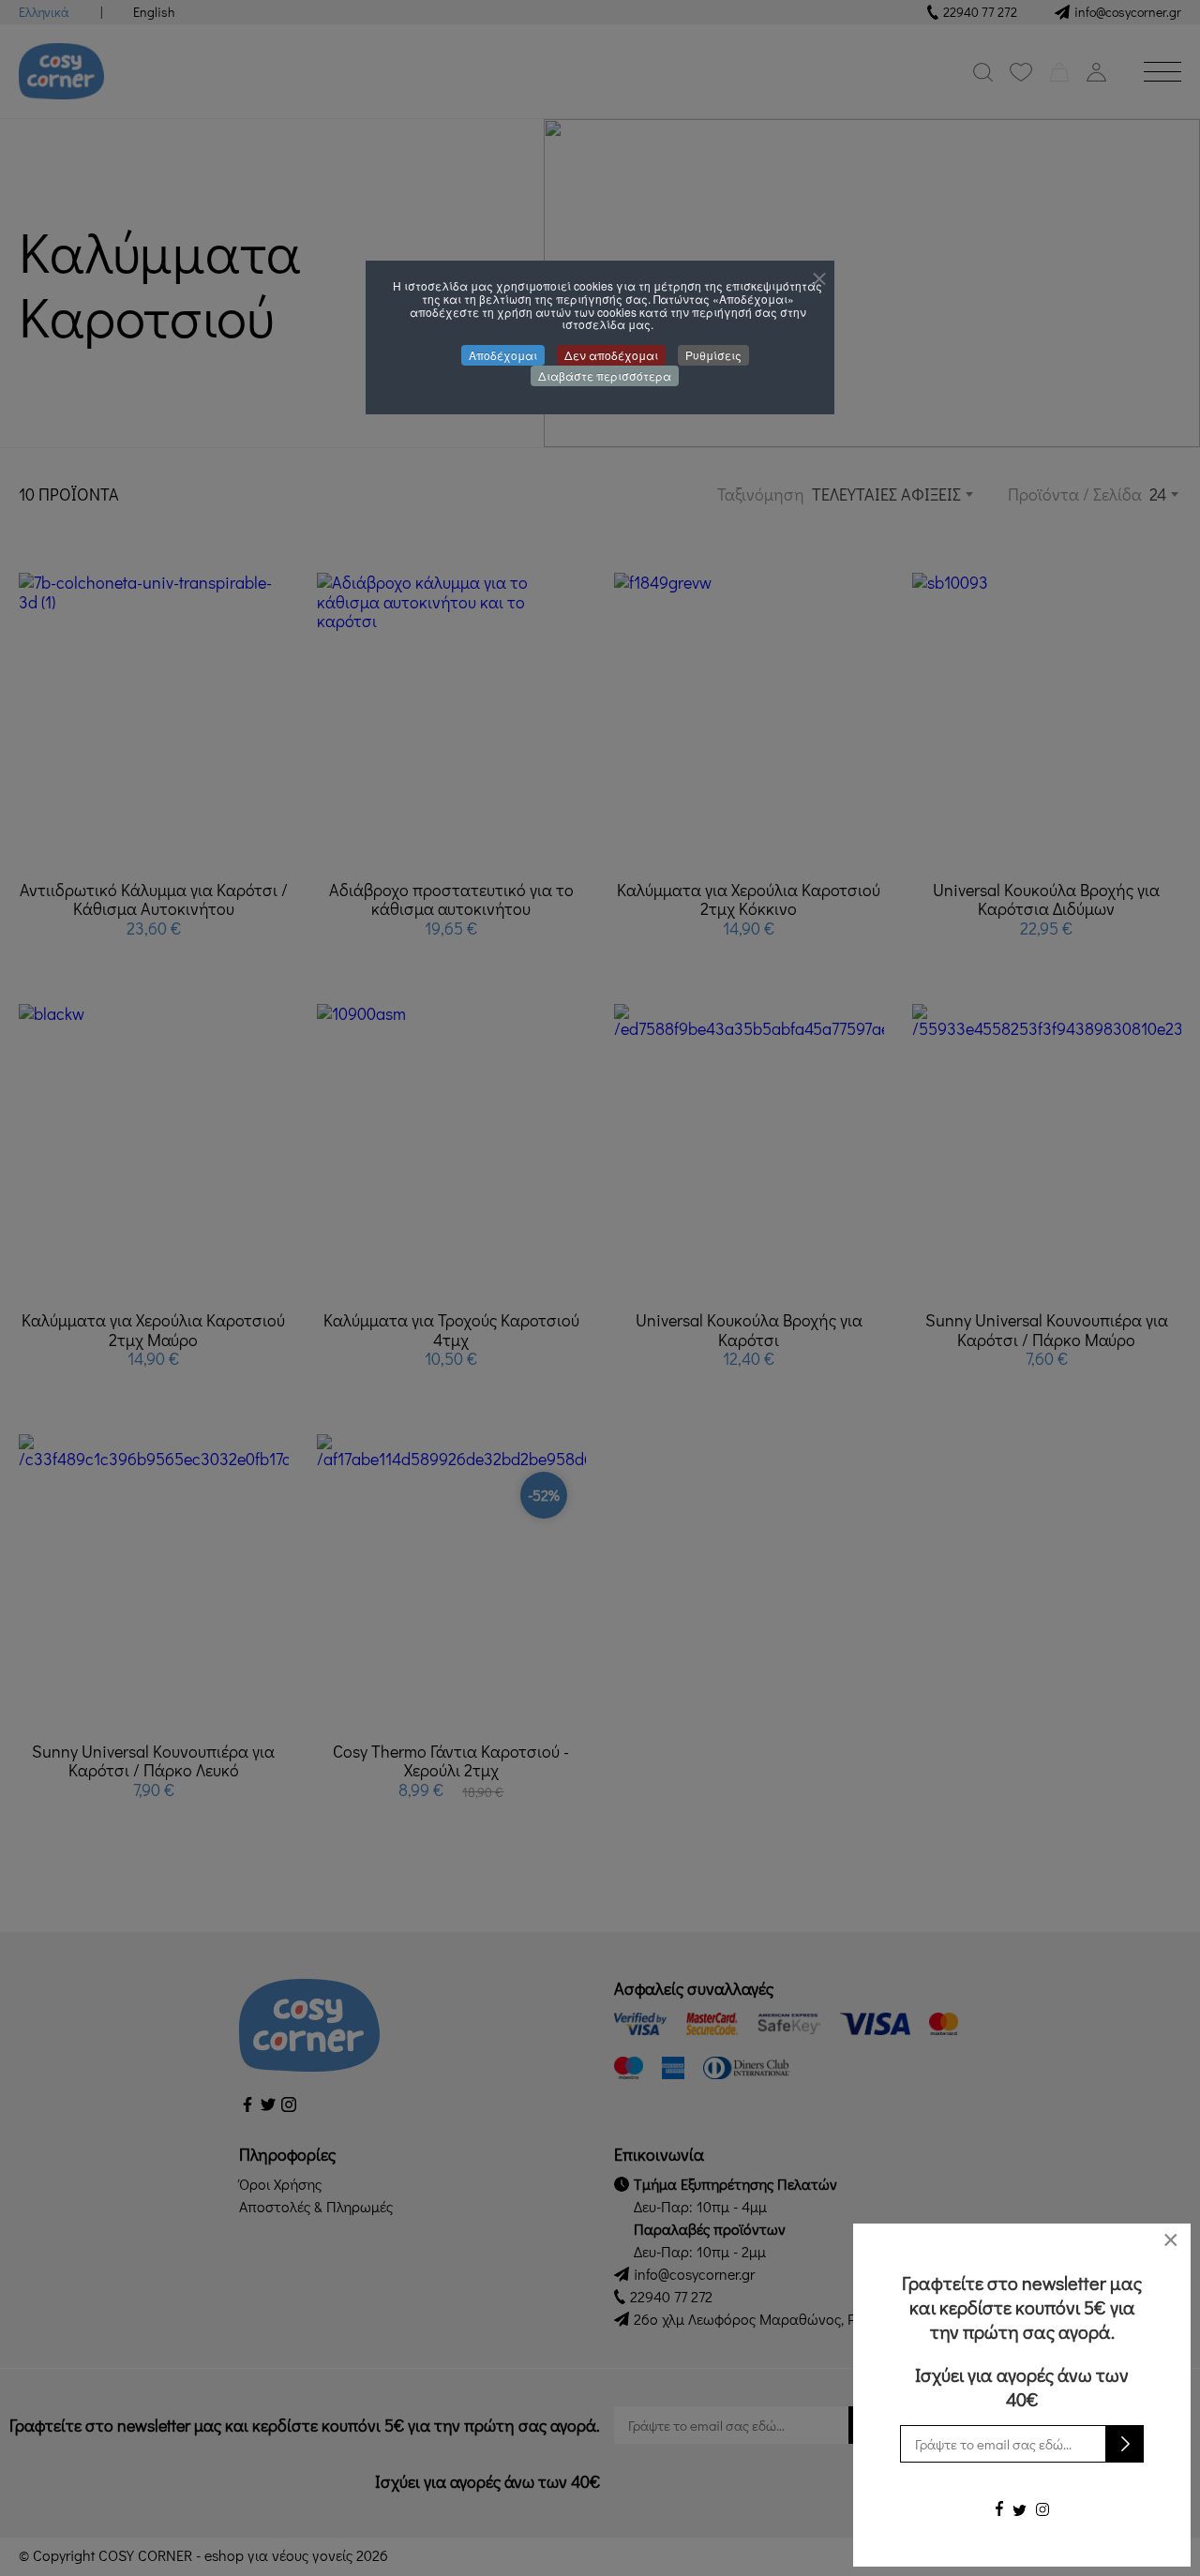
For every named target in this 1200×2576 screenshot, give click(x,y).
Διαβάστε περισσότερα (605, 375)
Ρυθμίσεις (713, 355)
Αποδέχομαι (503, 355)
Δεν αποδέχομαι (611, 355)
